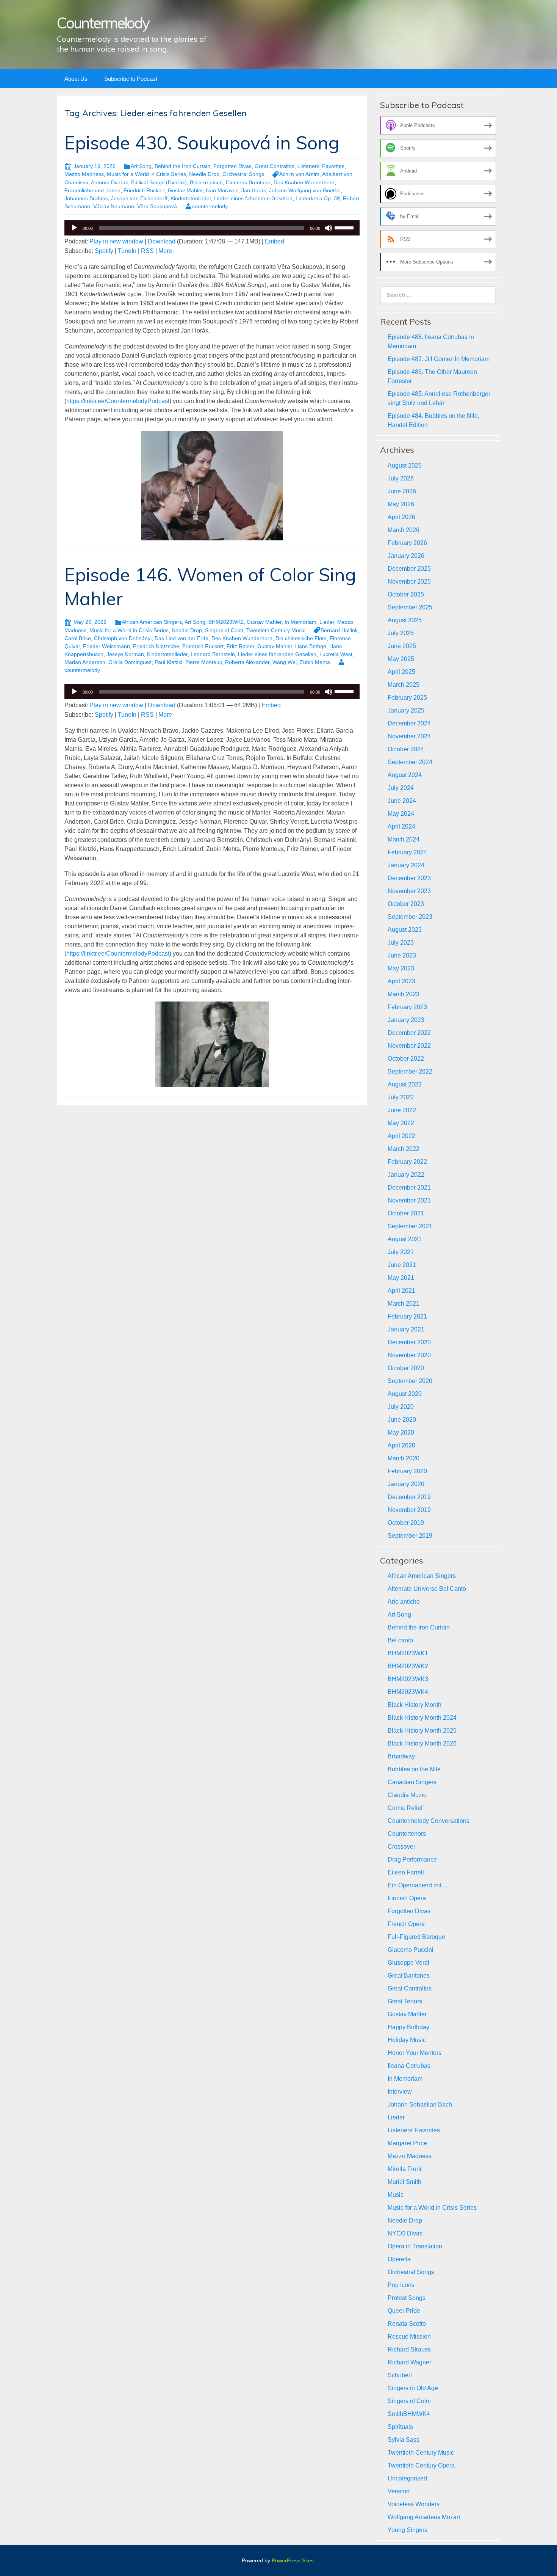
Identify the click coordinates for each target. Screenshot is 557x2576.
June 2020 (402, 1420)
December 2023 (409, 878)
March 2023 (404, 994)
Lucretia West (336, 654)
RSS (147, 251)
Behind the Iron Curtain (182, 166)
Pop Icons (401, 2285)
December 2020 (409, 1342)
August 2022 (405, 1084)
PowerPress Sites (293, 2560)
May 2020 (401, 1432)
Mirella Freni (404, 2169)
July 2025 (401, 633)
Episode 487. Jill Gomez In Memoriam (439, 359)
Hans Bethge (311, 646)
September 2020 (410, 1381)
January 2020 (406, 1484)
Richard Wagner (409, 2362)
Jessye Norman (125, 654)
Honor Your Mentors (415, 2053)
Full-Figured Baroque (416, 1937)
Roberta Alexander (247, 662)
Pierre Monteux (204, 662)
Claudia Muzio (407, 1795)
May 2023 (401, 968)
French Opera (406, 1924)
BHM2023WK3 (408, 1679)
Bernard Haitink (339, 630)
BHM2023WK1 (408, 1653)
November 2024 (409, 736)
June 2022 (402, 1110)
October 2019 (406, 1523)
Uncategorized (407, 2478)
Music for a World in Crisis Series (146, 174)
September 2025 (410, 607)
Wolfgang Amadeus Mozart (424, 2517)
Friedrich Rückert (144, 190)
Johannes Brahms (86, 198)
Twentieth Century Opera (421, 2465)
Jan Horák (254, 190)
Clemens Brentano (248, 182)
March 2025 (404, 685)
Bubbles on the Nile (414, 1769)
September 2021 (410, 1226)
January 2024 (406, 865)
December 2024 (409, 723)
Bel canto (400, 1640)
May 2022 (401, 1123)
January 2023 (406, 1020)
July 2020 (401, 1407)
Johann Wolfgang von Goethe (305, 190)
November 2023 (409, 891)
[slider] (345, 227)
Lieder (327, 622)
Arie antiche (404, 1602)
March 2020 (404, 1458)
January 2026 (406, 556)
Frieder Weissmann (106, 646)
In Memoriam (300, 622)
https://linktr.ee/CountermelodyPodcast (118, 401)
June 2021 (402, 1265)
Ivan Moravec (222, 190)
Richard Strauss (409, 2349)
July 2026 (401, 478)
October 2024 (406, 749)
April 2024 (401, 826)
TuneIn (127, 251)
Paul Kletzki (168, 662)
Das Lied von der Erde (181, 638)
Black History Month (415, 1705)
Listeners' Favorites (321, 166)
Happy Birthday (408, 2027)
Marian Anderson (85, 662)
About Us (76, 79)
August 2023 (405, 930)
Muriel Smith (404, 2182)
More (165, 251)
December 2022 (409, 1033)
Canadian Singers (412, 1782)
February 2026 (407, 543)
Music (396, 2195)
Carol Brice (78, 638)
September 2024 (410, 762)
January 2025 (406, 710)
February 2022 (407, 1162)
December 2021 (409, 1188)
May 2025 (401, 659)
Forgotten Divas (232, 166)
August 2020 (405, 1394)
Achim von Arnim (299, 174)
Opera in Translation (415, 2246)
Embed (275, 241)
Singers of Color (224, 630)
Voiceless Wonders (414, 2504)
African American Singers (152, 622)
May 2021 (401, 1278)
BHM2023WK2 (226, 622)
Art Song (141, 166)
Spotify (104, 251)
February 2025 (407, 698)
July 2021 (401, 1252)
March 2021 (404, 1304)
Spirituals (400, 2427)
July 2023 (401, 943)
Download (162, 241)
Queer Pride (404, 2311)
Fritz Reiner (240, 646)
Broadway (401, 1756)
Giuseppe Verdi (408, 1963)
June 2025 (402, 646)
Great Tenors (405, 2001)
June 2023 (402, 955)
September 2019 (410, 1536)
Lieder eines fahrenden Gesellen (253, 198)
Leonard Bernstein (213, 654)
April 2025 (401, 672)
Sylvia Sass (404, 2440)
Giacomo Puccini (411, 1950)
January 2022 (406, 1175)
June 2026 (402, 491)
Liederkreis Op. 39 (318, 198)
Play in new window (116, 241)
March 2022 (404, 1149)
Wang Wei (285, 662)
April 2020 (401, 1445)
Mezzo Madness (84, 174)
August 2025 (405, 620)
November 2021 (409, 1200)
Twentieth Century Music (276, 630)
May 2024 (401, 814)
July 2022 (401, 1097)
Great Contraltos (275, 166)
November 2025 (409, 582)
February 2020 (407, 1471)
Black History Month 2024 (422, 1718)
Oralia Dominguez (130, 662)
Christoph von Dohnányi (123, 638)
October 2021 (406, 1213)
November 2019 (409, 1510)
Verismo (399, 2491)
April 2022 (401, 1136)
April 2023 (401, 981)
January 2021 (406, 1329)
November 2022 (409, 1046)
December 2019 (409, 1497)
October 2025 (406, 594)
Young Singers (408, 2530)
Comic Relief (405, 1808)
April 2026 (401, 517)
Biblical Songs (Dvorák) (159, 182)
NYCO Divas (405, 2233)
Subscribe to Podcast (131, 79)
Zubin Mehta (315, 662)
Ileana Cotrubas (409, 2066)
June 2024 (402, 801)
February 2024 (407, 852)
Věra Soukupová (157, 206)
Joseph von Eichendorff (139, 198)
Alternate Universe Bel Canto (427, 1589)
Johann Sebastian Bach (420, 2104)
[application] (212, 228)
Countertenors (407, 1834)
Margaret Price (407, 2143)
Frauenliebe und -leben (92, 190)
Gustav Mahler (185, 190)
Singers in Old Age (413, 2388)
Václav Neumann (114, 206)
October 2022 (406, 1059)
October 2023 (406, 904)
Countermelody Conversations (429, 1821)
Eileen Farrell (406, 1872)
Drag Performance (412, 1859)
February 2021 (407, 1316)
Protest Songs (407, 2298)
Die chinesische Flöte (301, 638)
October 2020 (406, 1368)
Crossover (401, 1847)
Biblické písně (206, 182)
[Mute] (329, 228)
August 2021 (405, 1239)
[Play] (74, 228)
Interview (400, 2092)
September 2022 (410, 1071)
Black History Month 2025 (422, 1731)
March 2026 (404, 530)
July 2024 (401, 788)
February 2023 (407, 1007)
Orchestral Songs (243, 174)
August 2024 (405, 775)
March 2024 (404, 839)
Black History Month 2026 (422, 1743)
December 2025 (409, 569)
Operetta (399, 2259)
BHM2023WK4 (408, 1692)
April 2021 (401, 1291)
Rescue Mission (409, 2337)
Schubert (400, 2375)
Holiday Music (407, 2040)
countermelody (210, 206)
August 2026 (405, 465)
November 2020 (409, 1355)
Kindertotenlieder (191, 198)
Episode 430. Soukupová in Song (202, 143)
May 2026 (401, 504)
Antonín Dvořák (110, 182)
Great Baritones (409, 1976)
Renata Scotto (407, 2324)
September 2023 (410, 917)
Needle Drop (204, 174)
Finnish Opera (407, 1898)
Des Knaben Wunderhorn (304, 182)
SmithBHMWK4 (409, 2414)
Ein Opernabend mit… (418, 1885)
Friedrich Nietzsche (156, 646)
